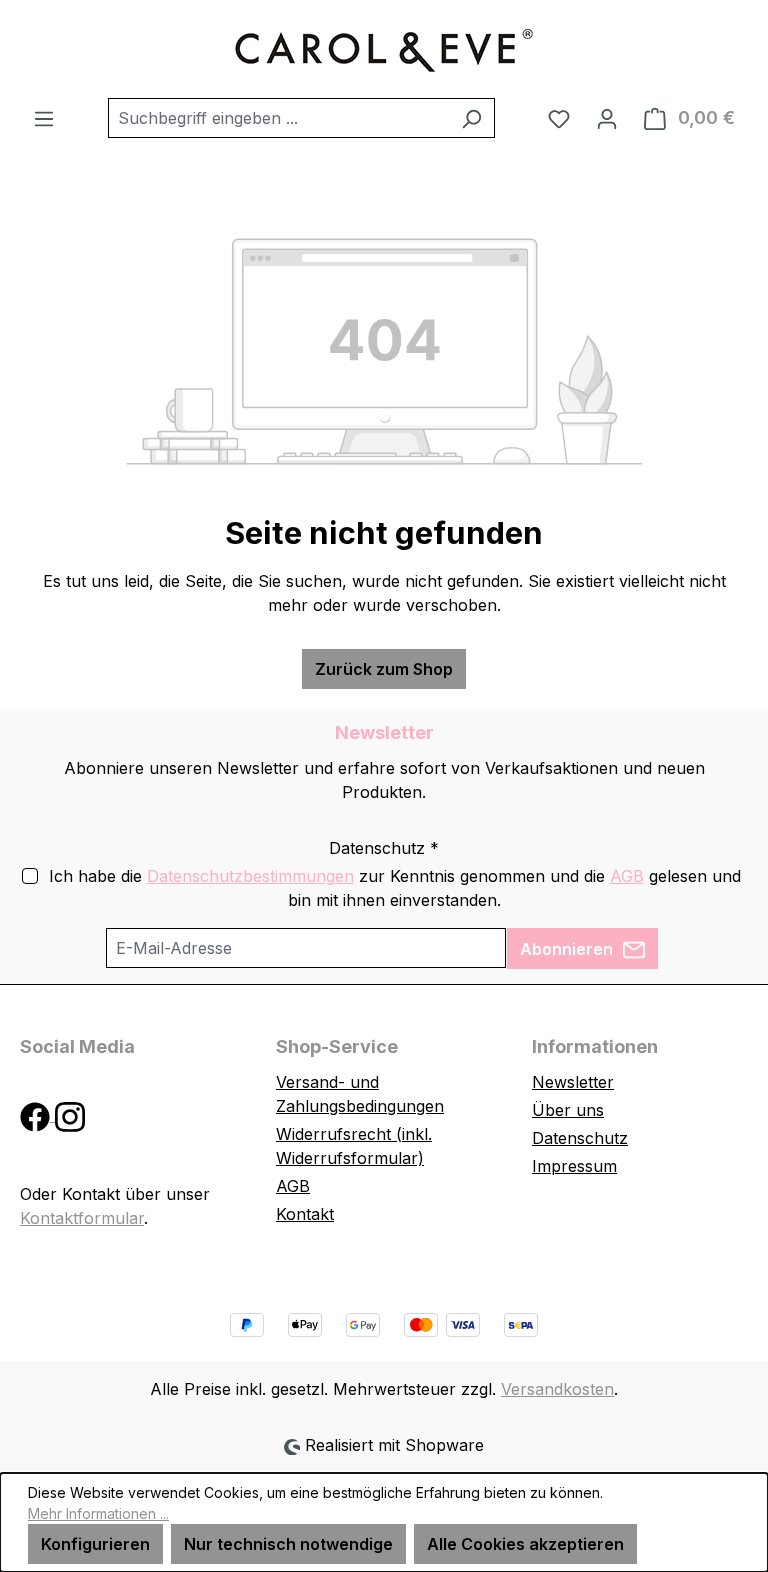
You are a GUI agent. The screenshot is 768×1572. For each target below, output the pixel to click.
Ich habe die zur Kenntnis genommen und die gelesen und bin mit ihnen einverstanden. (395, 888)
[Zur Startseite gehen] (384, 49)
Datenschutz (580, 1138)
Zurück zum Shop (384, 669)
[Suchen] (471, 118)
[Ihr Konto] (607, 118)
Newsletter (573, 1082)
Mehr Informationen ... (98, 1513)
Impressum (574, 1166)
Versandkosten (557, 1389)
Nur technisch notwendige (288, 1544)
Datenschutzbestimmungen (250, 876)
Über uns (568, 1110)
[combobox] (278, 118)
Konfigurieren (95, 1544)
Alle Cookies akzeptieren (525, 1544)
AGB (627, 876)
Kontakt (305, 1214)
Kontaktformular (82, 1218)
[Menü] (44, 118)
